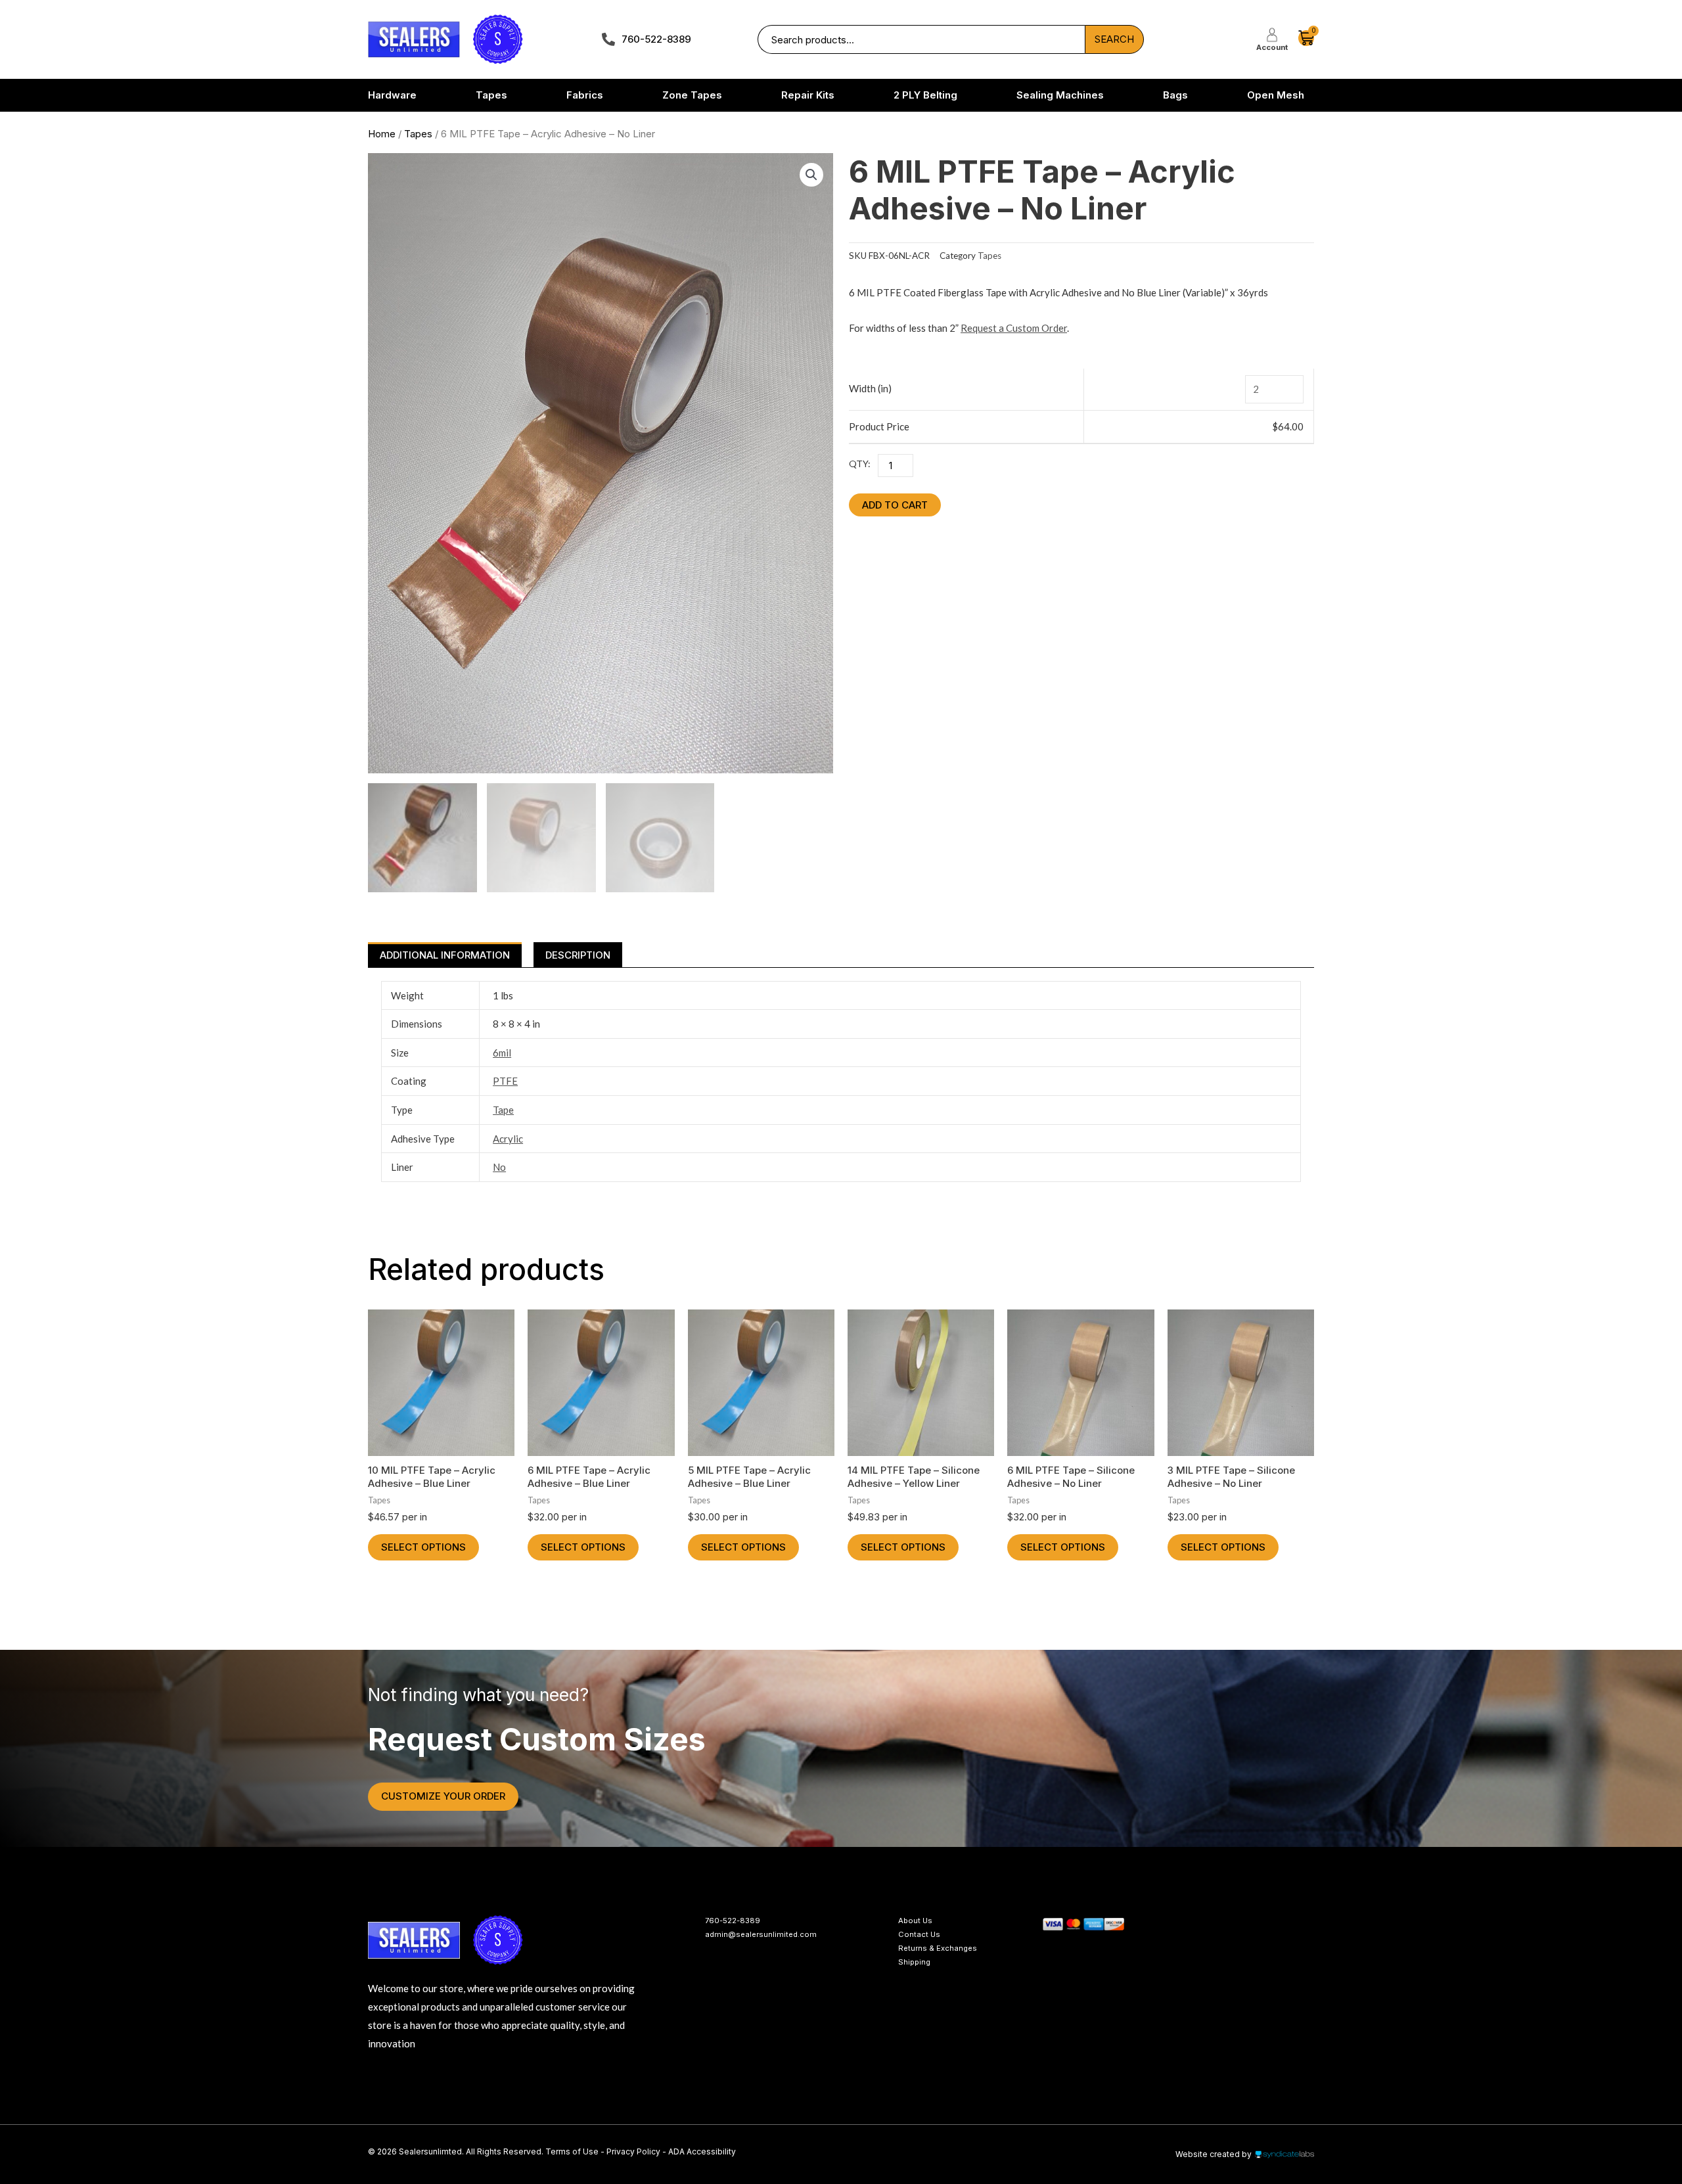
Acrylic (508, 1139)
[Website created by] (1284, 2154)
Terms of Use (573, 2151)
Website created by (1214, 2154)
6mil (502, 1053)
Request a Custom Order (1014, 328)
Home (382, 134)
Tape (503, 1110)
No (499, 1167)
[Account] (1272, 35)
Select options (423, 1547)
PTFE (505, 1081)
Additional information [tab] (445, 955)
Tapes (418, 134)
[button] (811, 175)
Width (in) (870, 388)
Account (1272, 47)
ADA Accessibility (702, 2151)
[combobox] (921, 40)
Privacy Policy (633, 2151)
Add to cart (895, 505)
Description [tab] (578, 955)
